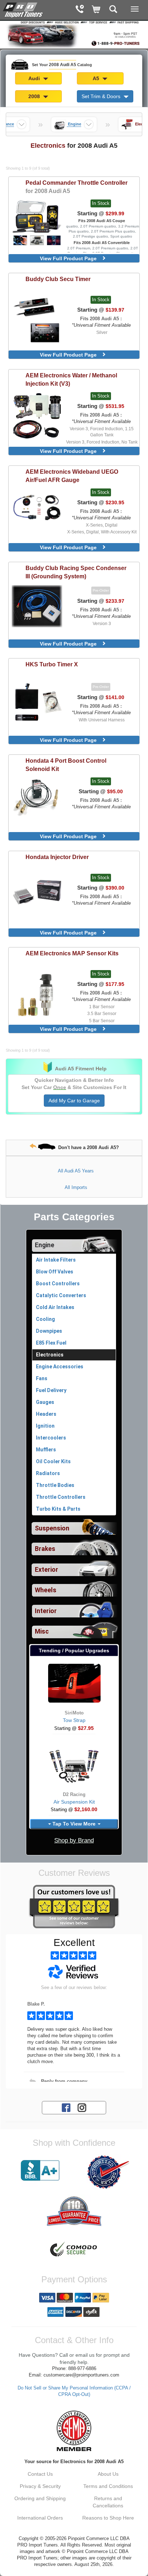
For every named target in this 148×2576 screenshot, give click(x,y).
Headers (46, 1414)
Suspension (52, 1528)
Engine (45, 1245)
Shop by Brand (74, 1840)
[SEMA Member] (74, 2431)
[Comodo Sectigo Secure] (74, 2250)
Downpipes (49, 1331)
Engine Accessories (60, 1367)
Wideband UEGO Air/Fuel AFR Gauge (72, 476)
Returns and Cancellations (108, 2502)
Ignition (45, 1426)
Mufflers (46, 1450)
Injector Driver (57, 857)
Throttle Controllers (61, 1497)
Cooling (45, 1319)
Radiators (48, 1473)
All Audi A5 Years (76, 1171)
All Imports (76, 1187)
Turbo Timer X (52, 664)
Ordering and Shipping (40, 2498)
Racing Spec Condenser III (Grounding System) (76, 572)
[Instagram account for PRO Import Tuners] (82, 2107)
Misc (42, 1631)
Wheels (46, 1590)
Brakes (45, 1549)
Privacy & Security (40, 2486)
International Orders (40, 2518)
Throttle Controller (77, 187)
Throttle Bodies (55, 1485)
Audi (35, 78)
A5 (97, 78)
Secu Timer (58, 279)
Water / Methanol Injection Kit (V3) (71, 379)
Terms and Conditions (108, 2486)
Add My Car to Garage (74, 1101)
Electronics (50, 1355)
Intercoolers (51, 1438)
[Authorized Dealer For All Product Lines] (108, 2172)
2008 (35, 96)
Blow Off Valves (55, 1272)
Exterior (47, 1570)
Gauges (45, 1402)
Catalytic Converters (61, 1295)
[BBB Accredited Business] (40, 2171)
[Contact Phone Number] (80, 10)
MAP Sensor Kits (72, 953)
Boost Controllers (58, 1284)
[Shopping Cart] (96, 10)
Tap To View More (74, 1824)
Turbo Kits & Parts (58, 1509)
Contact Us (40, 2474)
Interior (46, 1611)
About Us (108, 2474)
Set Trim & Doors (102, 96)
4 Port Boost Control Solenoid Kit (66, 765)
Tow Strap (74, 1720)
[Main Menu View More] (135, 9)
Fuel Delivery (51, 1390)
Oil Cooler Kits (53, 1461)
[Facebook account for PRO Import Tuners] (66, 2107)
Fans (42, 1378)
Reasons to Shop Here (108, 2518)
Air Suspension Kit (74, 1802)
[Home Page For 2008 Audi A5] (23, 9)
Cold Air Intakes (55, 1307)
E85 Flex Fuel (51, 1343)
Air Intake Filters (56, 1260)
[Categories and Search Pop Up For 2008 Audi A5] (113, 10)
